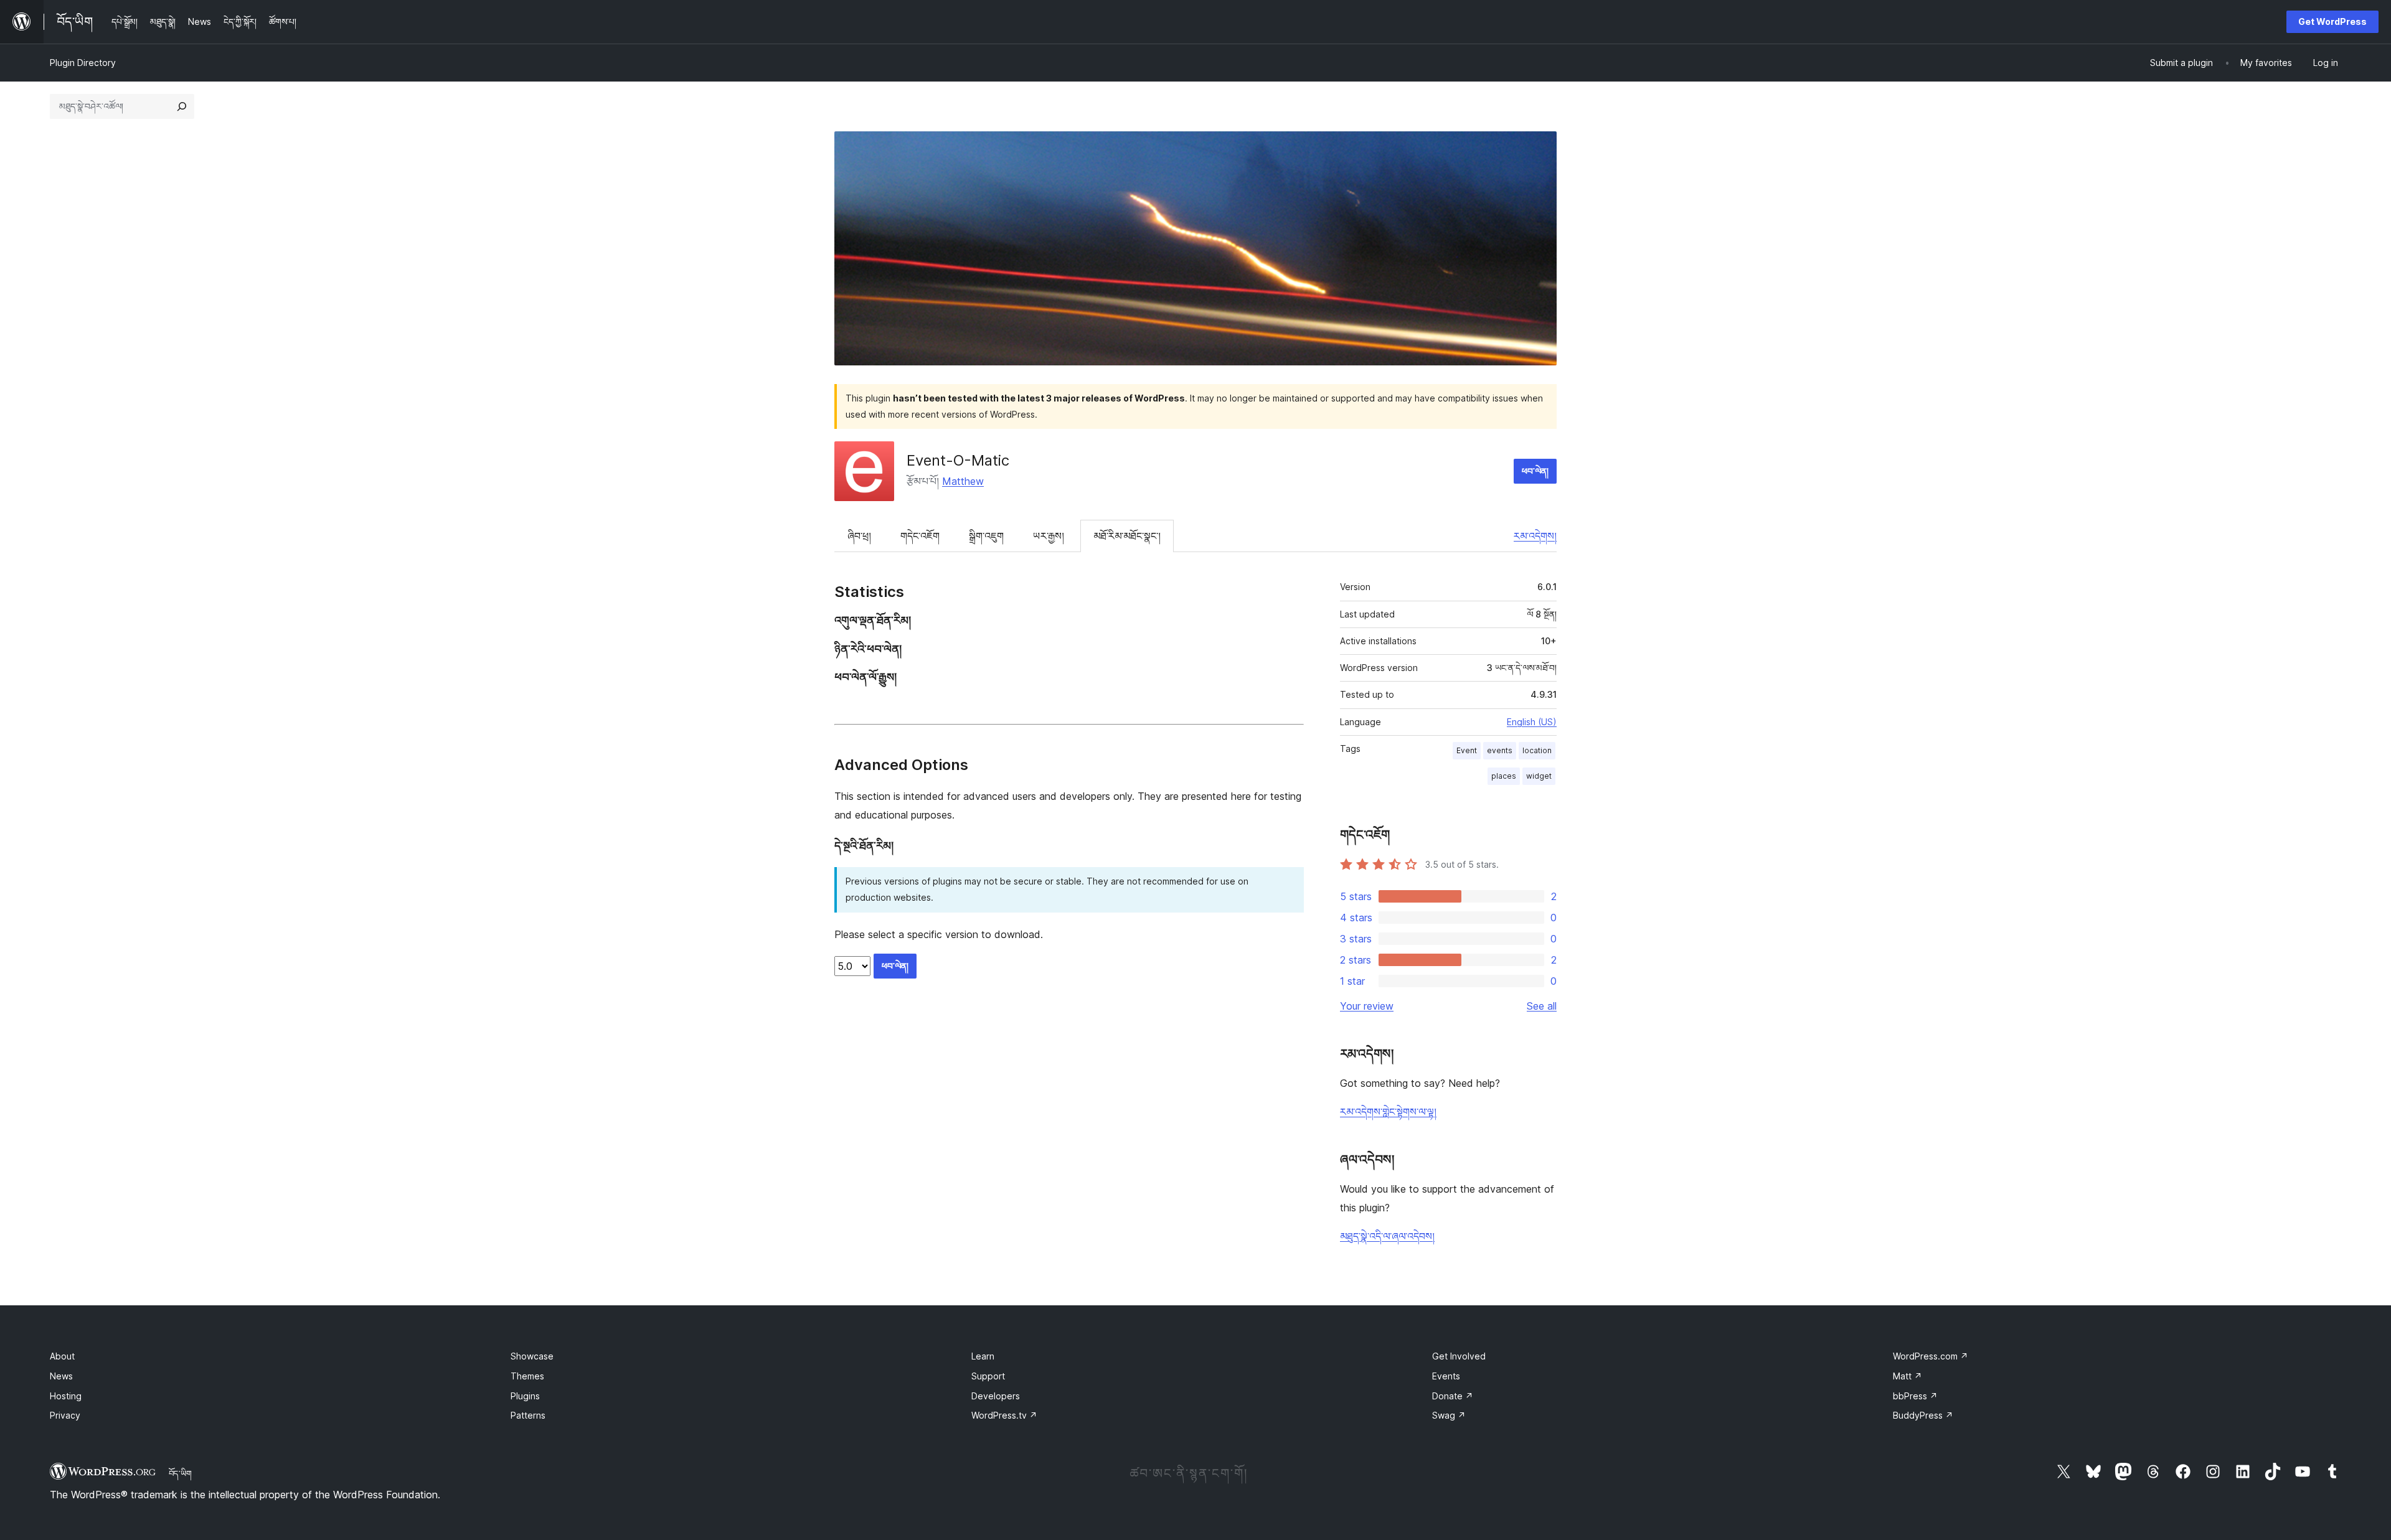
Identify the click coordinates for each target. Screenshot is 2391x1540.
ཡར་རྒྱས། (1049, 536)
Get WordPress (2332, 21)
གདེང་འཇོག (920, 536)
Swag (1449, 1415)
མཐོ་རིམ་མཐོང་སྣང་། (1127, 536)
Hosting (66, 1396)
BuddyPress (1923, 1415)
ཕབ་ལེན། (1535, 471)
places (1504, 776)
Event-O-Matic (958, 460)
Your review (1367, 1006)
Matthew (963, 481)
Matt (1908, 1376)
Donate (1453, 1396)
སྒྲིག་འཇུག (986, 536)
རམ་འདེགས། (1535, 536)
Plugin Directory (83, 63)
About (62, 1356)
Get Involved (1459, 1356)
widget (1539, 776)
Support (988, 1376)
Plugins (525, 1396)
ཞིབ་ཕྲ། (859, 536)
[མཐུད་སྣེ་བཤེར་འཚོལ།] (182, 106)
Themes (527, 1376)
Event (1467, 750)
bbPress (1915, 1396)
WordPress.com (1931, 1356)
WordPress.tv (1004, 1415)
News (61, 1376)
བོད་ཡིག (180, 1473)
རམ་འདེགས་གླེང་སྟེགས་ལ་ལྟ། (1388, 1112)
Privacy (65, 1415)
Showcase (532, 1356)
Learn (983, 1356)
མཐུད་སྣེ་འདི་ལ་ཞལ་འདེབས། (1387, 1236)
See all (1542, 1006)
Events (1446, 1376)
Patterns (528, 1415)
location (1537, 750)
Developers (996, 1396)
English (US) (1532, 722)
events (1500, 750)
